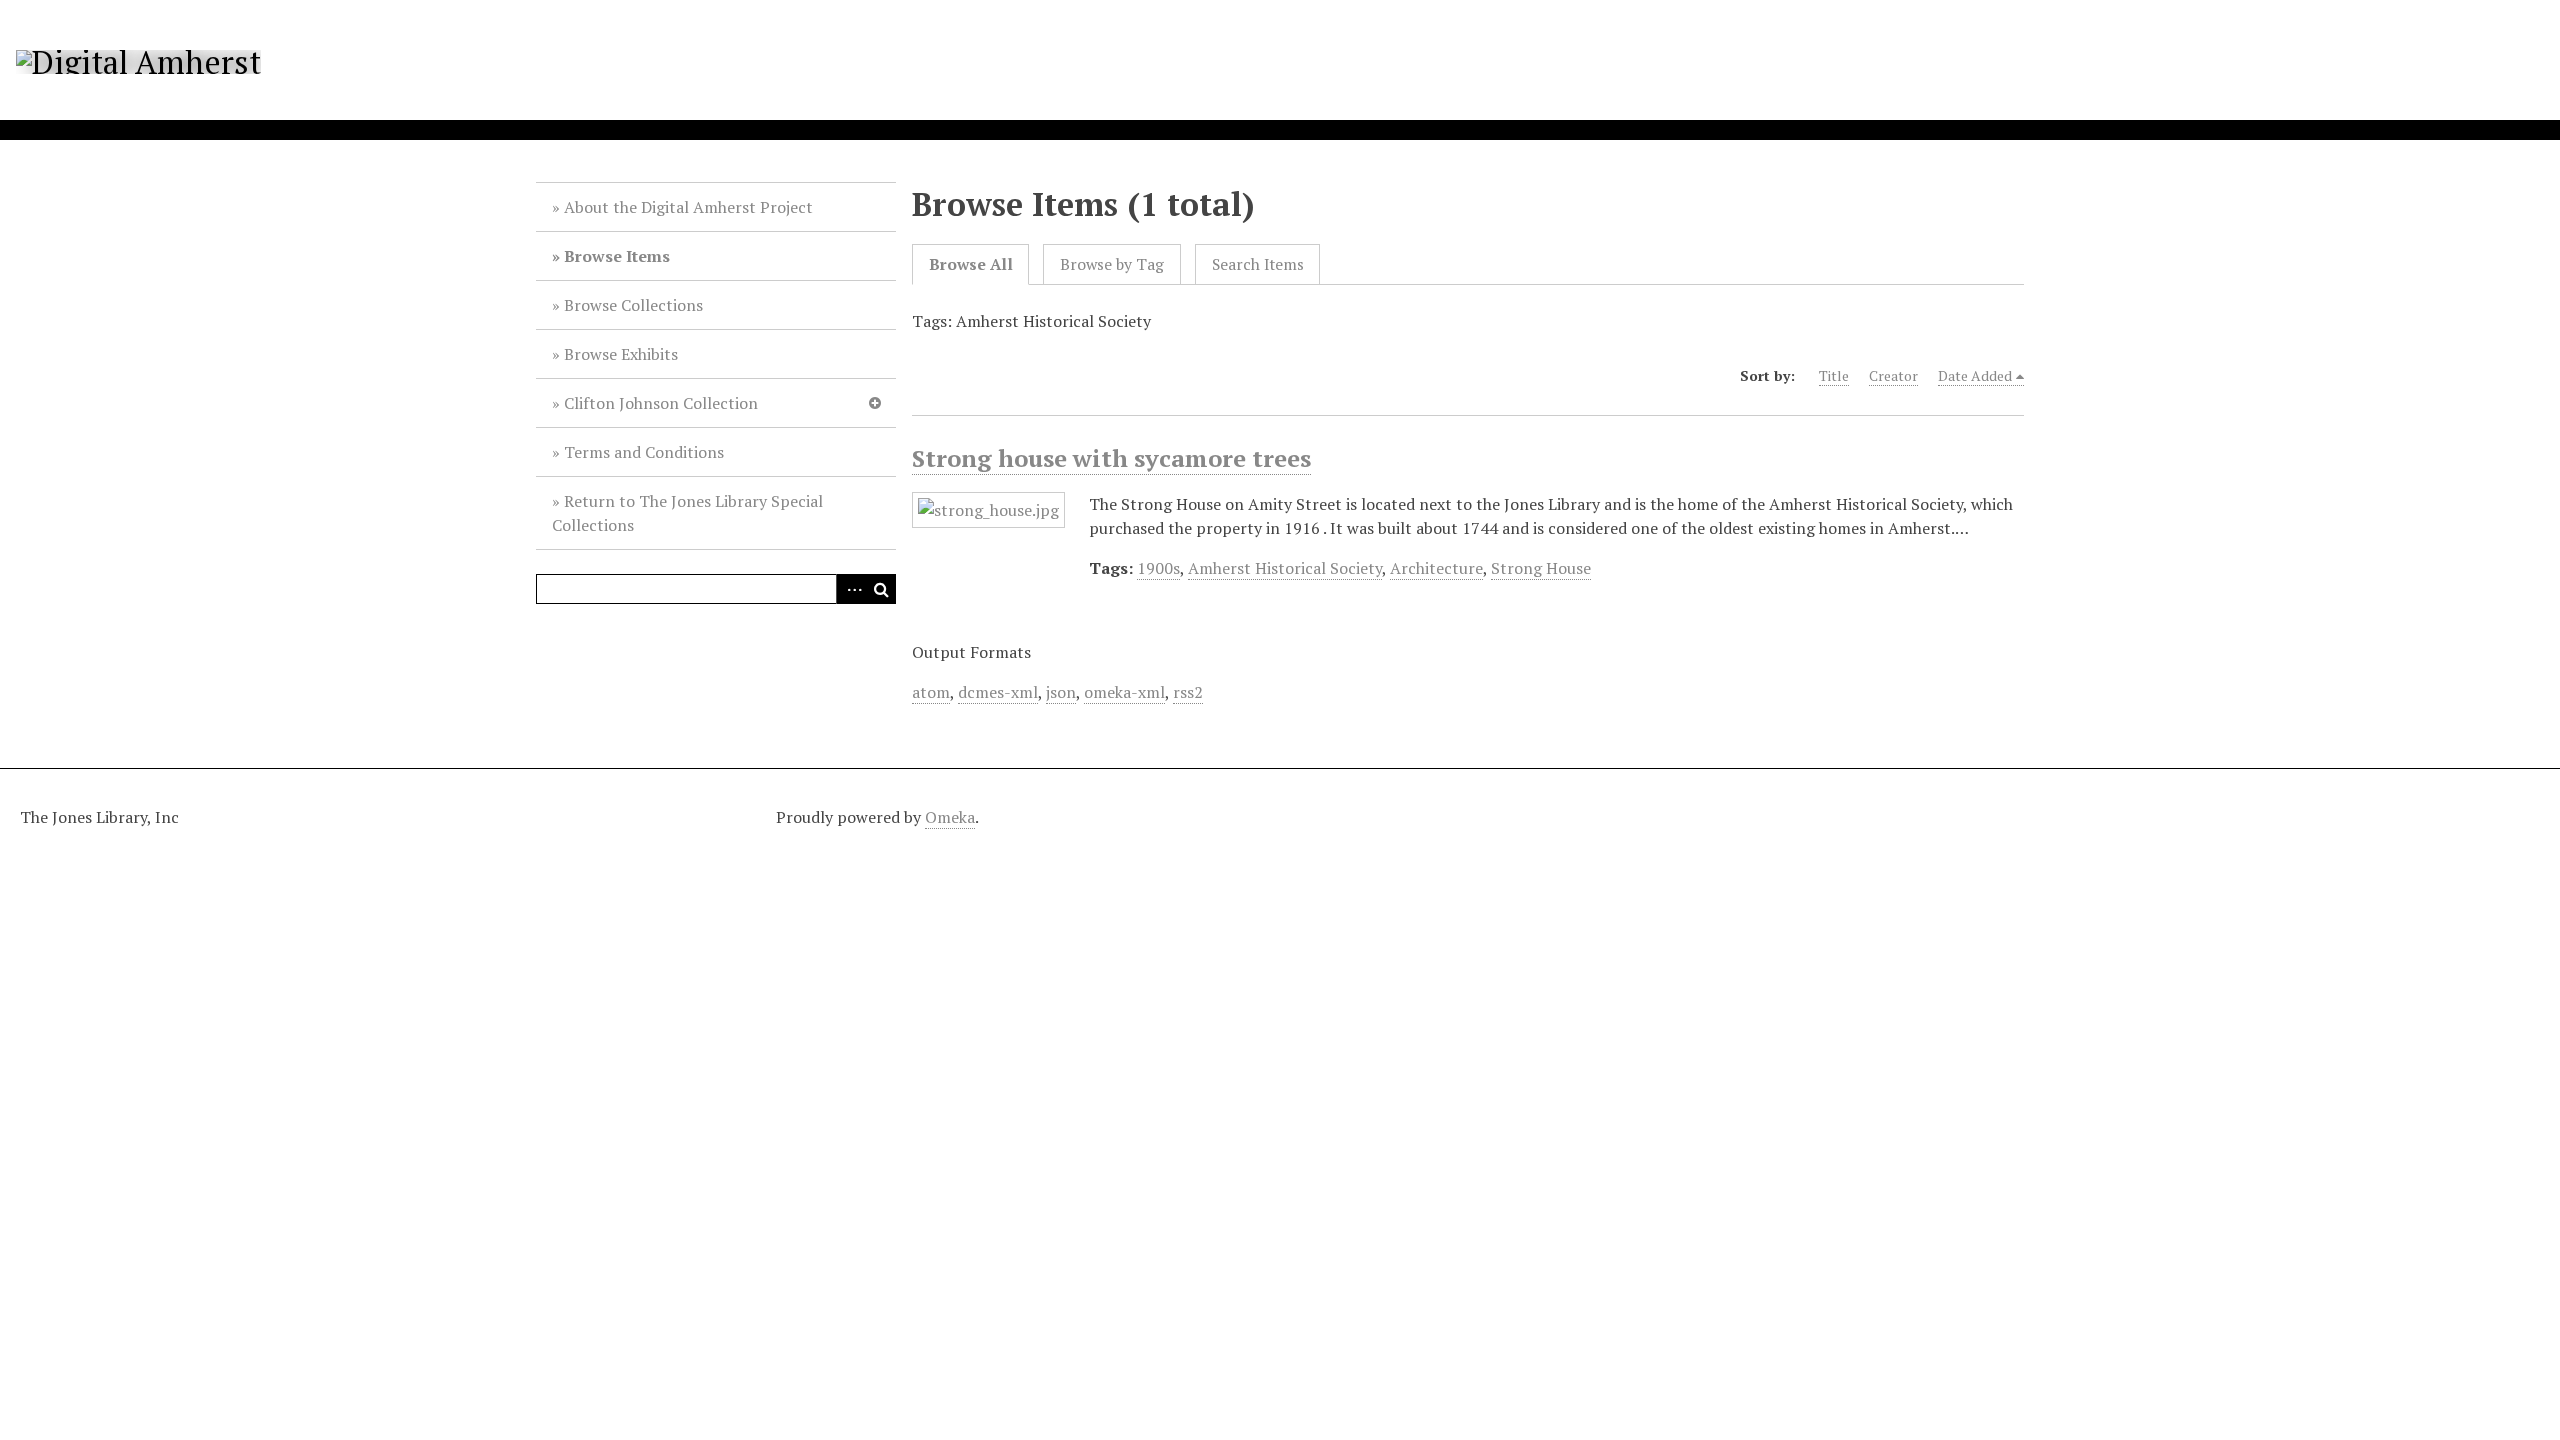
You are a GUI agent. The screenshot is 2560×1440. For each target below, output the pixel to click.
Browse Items (617, 256)
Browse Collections (633, 305)
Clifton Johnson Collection (661, 403)
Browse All (971, 264)
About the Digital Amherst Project (688, 207)
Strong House (1541, 568)
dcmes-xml (998, 692)
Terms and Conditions (644, 452)
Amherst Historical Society (1285, 568)
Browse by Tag (1112, 264)
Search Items (1258, 264)
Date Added (1975, 375)
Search (881, 589)
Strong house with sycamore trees (1111, 458)
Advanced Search (851, 589)
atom (931, 692)
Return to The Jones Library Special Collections (687, 513)
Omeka (950, 817)
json (1061, 692)
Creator (1893, 375)
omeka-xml (1124, 692)
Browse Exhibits (621, 354)
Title (1834, 375)
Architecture (1436, 568)
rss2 (1188, 692)
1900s (1158, 568)
